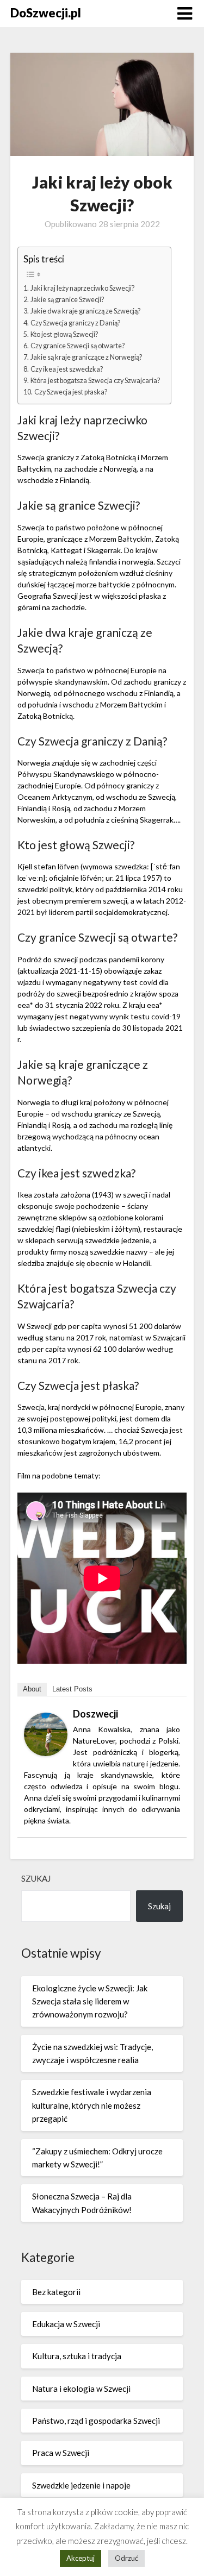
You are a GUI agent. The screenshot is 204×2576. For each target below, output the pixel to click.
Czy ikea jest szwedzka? (67, 369)
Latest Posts (72, 1689)
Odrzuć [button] (126, 2558)
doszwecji (95, 1714)
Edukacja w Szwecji (66, 2324)
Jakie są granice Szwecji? (67, 300)
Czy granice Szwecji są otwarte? (78, 346)
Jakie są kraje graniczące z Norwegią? (86, 357)
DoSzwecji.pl (46, 13)
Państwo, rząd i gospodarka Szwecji (96, 2421)
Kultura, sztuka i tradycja (77, 2356)
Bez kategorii (56, 2292)
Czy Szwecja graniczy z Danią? (75, 323)
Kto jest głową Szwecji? (64, 334)
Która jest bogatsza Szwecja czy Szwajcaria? (95, 381)
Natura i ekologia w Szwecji (81, 2389)
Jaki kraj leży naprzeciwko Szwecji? (82, 288)
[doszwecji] (46, 1753)
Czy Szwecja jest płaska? (71, 392)
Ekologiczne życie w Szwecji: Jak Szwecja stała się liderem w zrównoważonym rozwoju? (90, 2001)
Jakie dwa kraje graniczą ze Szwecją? (85, 311)
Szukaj (36, 1878)
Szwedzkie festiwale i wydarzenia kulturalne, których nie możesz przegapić (92, 2105)
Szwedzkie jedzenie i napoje (81, 2485)
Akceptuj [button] (81, 2558)
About (32, 1689)
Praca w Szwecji (61, 2453)
